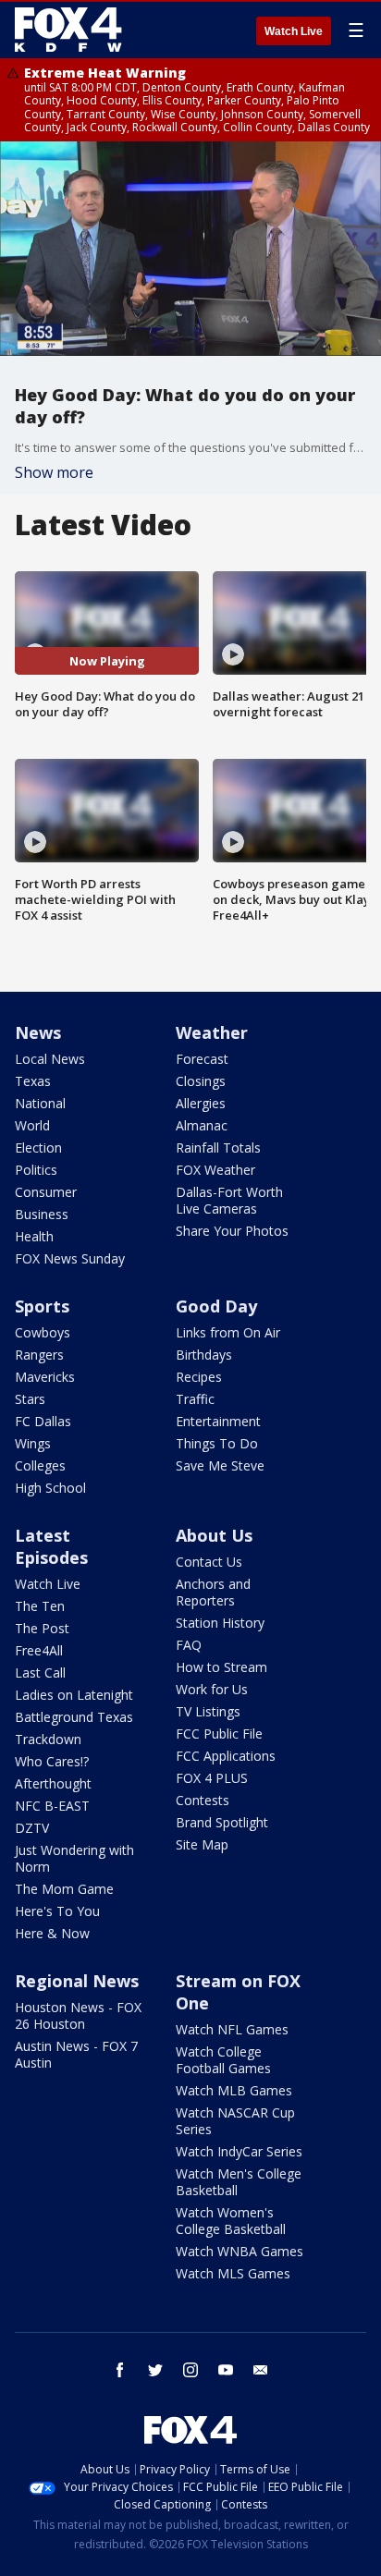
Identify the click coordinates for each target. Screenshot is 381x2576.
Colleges (40, 1465)
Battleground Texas (74, 1717)
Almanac (202, 1125)
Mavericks (45, 1377)
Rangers (39, 1355)
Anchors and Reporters (213, 1592)
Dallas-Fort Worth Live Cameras (229, 1200)
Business (42, 1214)
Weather (212, 1032)
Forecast (202, 1059)
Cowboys (43, 1332)
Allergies (201, 1103)
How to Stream (221, 1667)
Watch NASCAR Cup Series (235, 2121)
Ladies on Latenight (74, 1695)
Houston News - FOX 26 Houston (78, 2015)
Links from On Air (228, 1332)
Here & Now (52, 1933)
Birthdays (204, 1355)
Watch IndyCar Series (239, 2151)
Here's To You (57, 1911)
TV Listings (208, 1711)
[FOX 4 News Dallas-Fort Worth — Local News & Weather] (68, 30)
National (40, 1103)
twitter (155, 2370)
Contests (203, 1800)
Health (34, 1236)
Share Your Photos (232, 1231)
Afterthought (53, 1783)
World (32, 1125)
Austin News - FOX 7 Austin (76, 2054)
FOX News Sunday (70, 1258)
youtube (226, 2370)
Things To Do (217, 1443)
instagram (190, 2370)
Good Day (216, 1306)
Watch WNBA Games (240, 2251)
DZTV (32, 1828)
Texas (33, 1081)
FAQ (189, 1645)
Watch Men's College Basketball (239, 2182)
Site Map (202, 1844)
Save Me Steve (220, 1465)
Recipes (199, 1377)
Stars (30, 1399)
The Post (42, 1628)
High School (50, 1488)
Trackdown (48, 1739)
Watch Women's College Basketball (231, 2221)
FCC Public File (219, 1734)
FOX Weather (215, 1170)
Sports (42, 1306)
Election (38, 1148)
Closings (201, 1081)
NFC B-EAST (52, 1806)
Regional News (77, 1981)
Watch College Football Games (223, 2060)
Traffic (195, 1399)
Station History (220, 1623)
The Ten (40, 1606)
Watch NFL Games (232, 2029)
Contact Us (209, 1562)
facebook (120, 2370)
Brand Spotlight (222, 1822)
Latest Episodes (51, 1546)
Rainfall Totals (218, 1148)
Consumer (46, 1192)
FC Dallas (43, 1421)
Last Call (40, 1673)
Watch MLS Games (233, 2273)
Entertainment (218, 1421)
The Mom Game (64, 1889)
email (261, 2370)
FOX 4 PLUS (212, 1778)
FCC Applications (226, 1756)
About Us (214, 1535)
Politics (36, 1170)
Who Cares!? (52, 1761)
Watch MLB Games (234, 2090)
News (38, 1032)
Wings (33, 1443)
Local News (50, 1059)
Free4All (39, 1650)
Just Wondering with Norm (74, 1858)
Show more (54, 472)
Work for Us (212, 1689)
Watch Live (294, 31)
